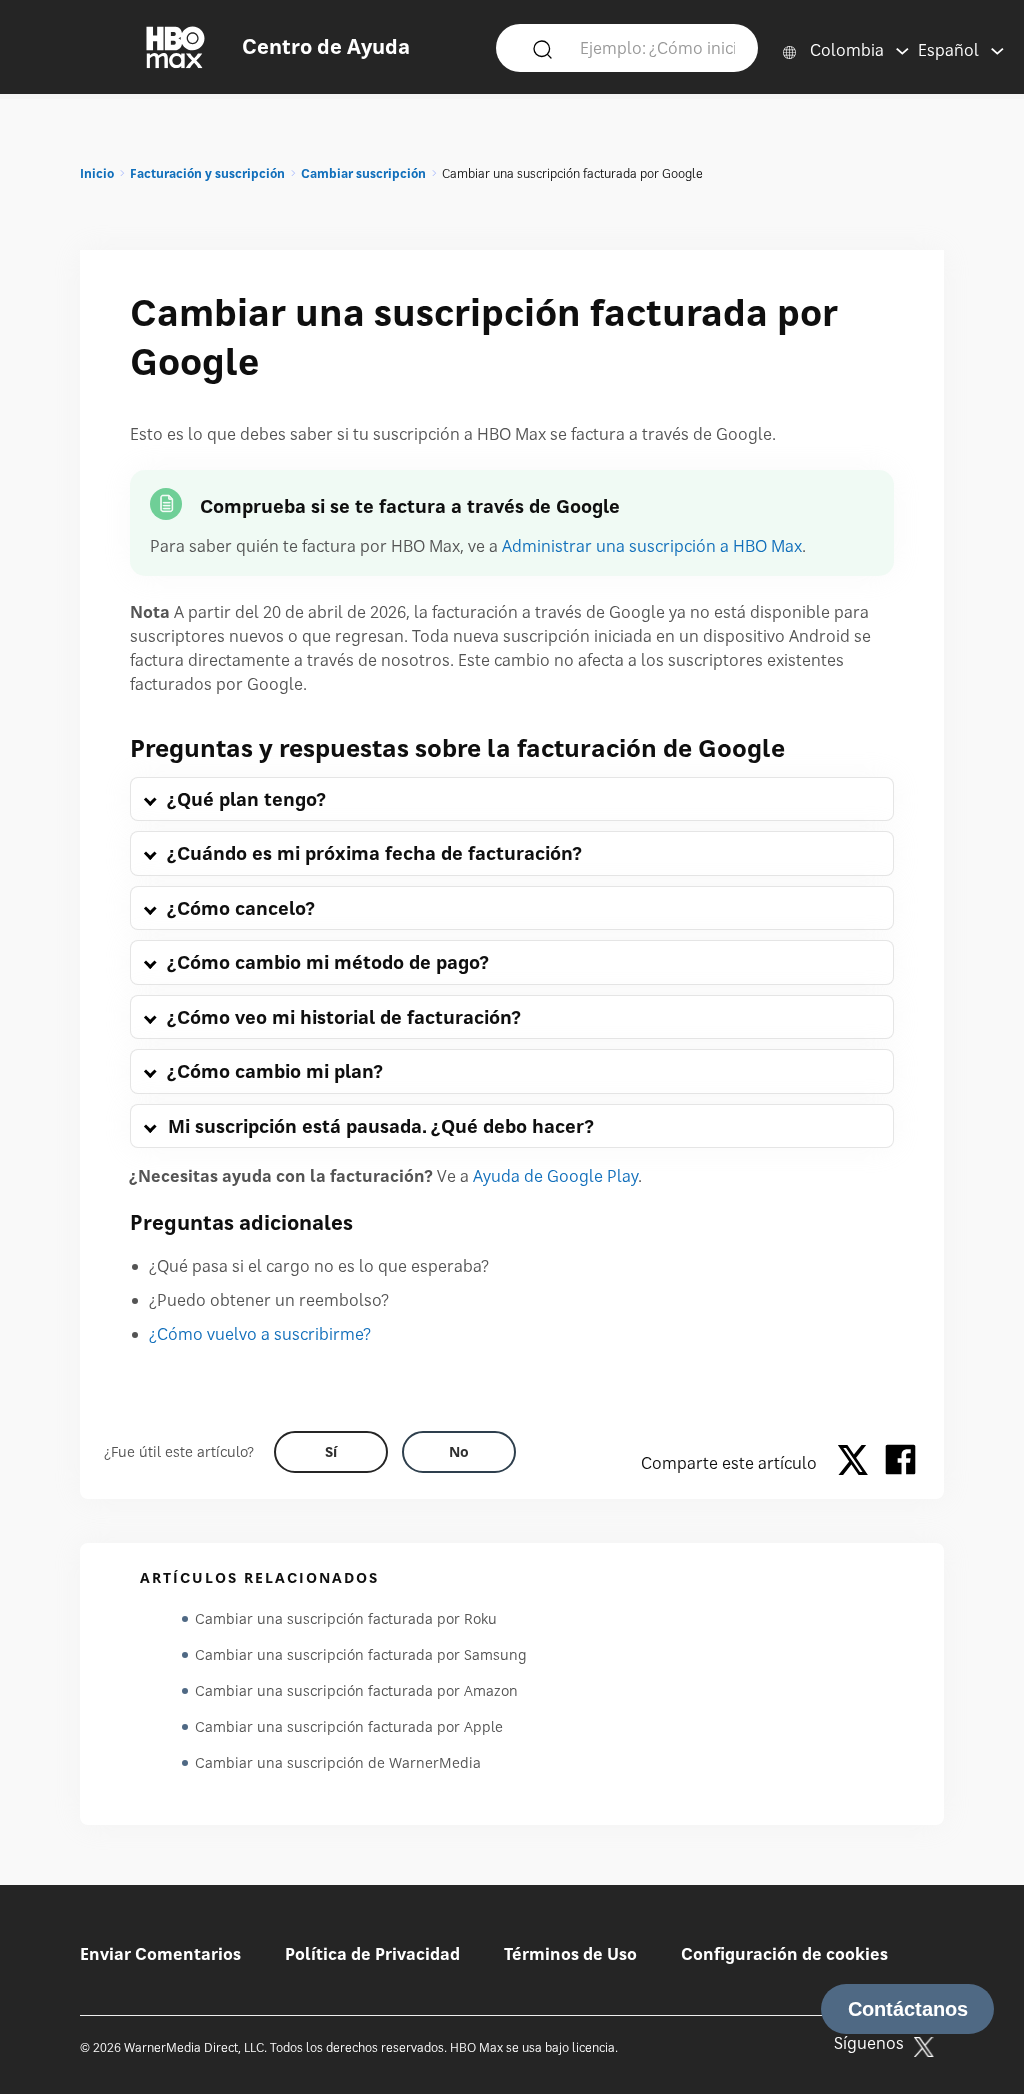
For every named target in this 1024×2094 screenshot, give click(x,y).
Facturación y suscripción (207, 173)
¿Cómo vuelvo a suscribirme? (260, 1334)
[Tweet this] (858, 1463)
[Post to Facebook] (900, 1463)
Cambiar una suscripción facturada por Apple (349, 1726)
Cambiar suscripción (363, 173)
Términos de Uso (570, 1954)
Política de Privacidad (372, 1954)
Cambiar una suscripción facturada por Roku (346, 1618)
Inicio (97, 173)
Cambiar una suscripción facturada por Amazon (356, 1690)
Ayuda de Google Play (555, 1176)
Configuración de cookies (784, 1954)
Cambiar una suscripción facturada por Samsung (361, 1654)
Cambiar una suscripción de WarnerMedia (338, 1762)
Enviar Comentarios (160, 1954)
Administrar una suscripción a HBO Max (652, 546)
